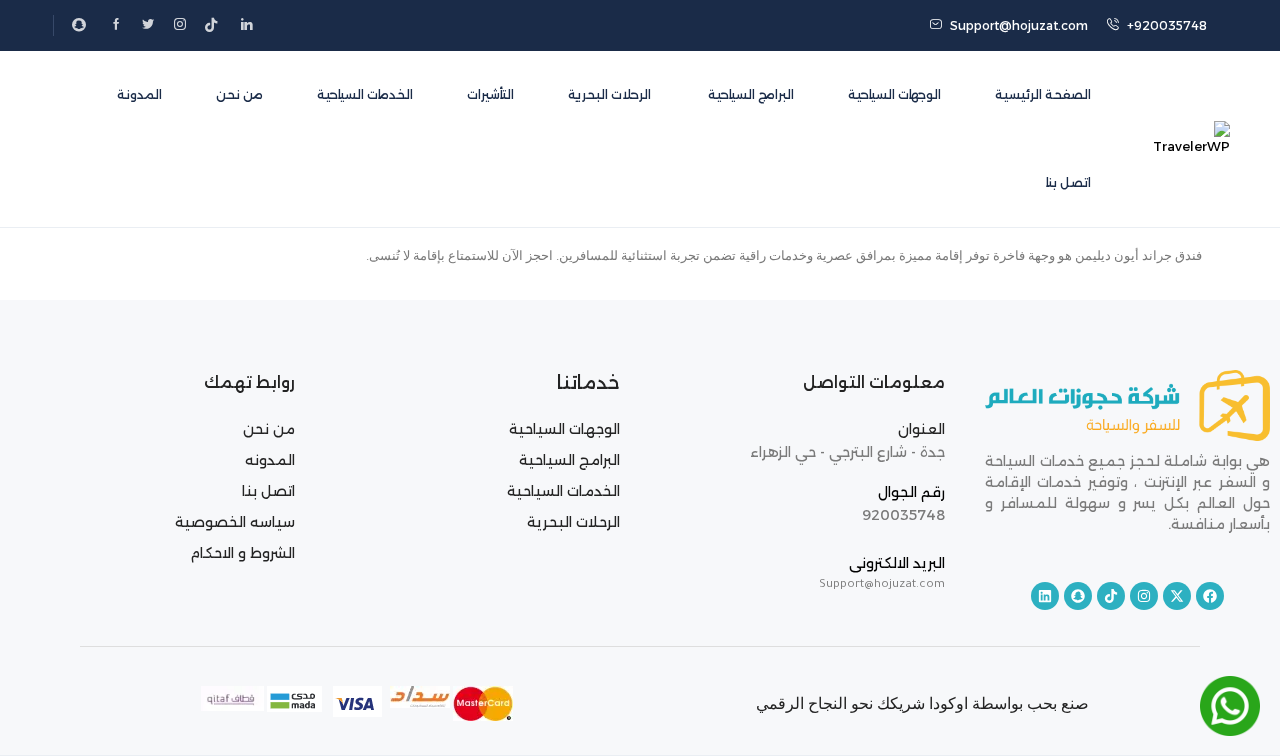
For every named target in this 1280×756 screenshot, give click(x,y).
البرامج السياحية (749, 94)
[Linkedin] (1045, 596)
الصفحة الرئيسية (1043, 94)
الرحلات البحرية (609, 94)
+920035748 (1167, 25)
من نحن (239, 94)
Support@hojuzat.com (1019, 25)
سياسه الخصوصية (235, 522)
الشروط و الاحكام (242, 553)
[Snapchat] (1078, 596)
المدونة (139, 94)
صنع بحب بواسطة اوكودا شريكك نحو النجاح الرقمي (922, 703)
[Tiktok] (1111, 596)
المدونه (270, 460)
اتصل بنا (1068, 182)
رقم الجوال (911, 492)
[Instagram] (1144, 596)
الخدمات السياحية (365, 94)
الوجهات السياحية (894, 94)
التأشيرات (490, 94)
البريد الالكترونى (897, 563)
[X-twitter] (1177, 596)
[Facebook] (1210, 596)
